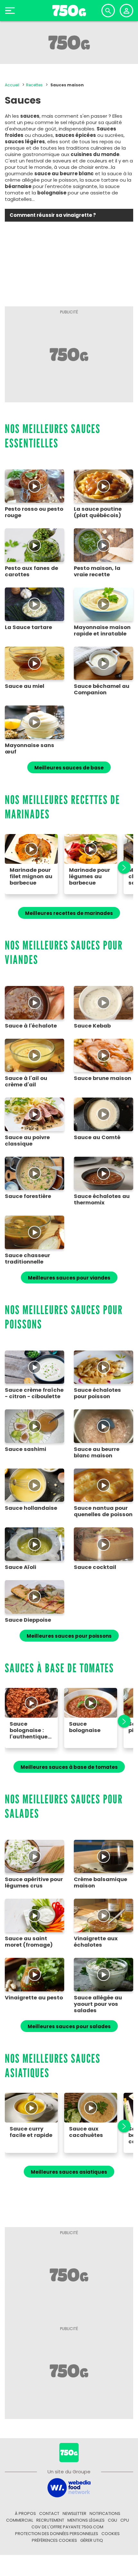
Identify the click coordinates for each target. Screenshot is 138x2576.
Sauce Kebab (92, 1026)
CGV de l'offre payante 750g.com (67, 2527)
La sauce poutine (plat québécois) (98, 512)
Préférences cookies (54, 2540)
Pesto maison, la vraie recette (97, 571)
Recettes (34, 85)
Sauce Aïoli (21, 1567)
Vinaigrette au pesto (34, 1998)
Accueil (12, 85)
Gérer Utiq (92, 2540)
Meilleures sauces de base (69, 768)
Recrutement (50, 2520)
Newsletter (74, 2513)
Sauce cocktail (95, 1567)
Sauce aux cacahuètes (86, 2132)
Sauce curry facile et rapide (31, 2132)
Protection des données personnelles (57, 2534)
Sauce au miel (25, 686)
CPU (125, 2520)
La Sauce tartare (28, 627)
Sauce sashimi (26, 1449)
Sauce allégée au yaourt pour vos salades (98, 2004)
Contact (49, 2513)
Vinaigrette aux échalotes (96, 1942)
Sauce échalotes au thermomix (102, 1200)
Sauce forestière (28, 1196)
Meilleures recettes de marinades (69, 913)
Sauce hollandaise (31, 1508)
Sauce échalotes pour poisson (97, 1393)
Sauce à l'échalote (31, 1026)
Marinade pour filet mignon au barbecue (31, 877)
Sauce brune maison (103, 1078)
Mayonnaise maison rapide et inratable (102, 631)
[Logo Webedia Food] (69, 2487)
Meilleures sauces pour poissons (69, 1636)
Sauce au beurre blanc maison (97, 1453)
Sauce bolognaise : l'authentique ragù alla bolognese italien (29, 1730)
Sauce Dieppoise (28, 1620)
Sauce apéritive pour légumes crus (34, 1883)
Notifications (105, 2513)
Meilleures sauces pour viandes (69, 1278)
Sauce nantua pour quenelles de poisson (103, 1511)
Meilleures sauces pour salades (69, 2026)
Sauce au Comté (97, 1138)
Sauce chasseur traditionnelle (27, 1259)
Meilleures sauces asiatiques (69, 2172)
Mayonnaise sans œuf (30, 749)
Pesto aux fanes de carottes (31, 571)
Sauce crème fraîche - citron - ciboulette (34, 1393)
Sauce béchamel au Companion (102, 689)
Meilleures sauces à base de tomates (69, 1767)
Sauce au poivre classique (27, 1141)
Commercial (20, 2520)
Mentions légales (86, 2520)
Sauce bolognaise (85, 1727)
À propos (25, 2513)
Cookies (111, 2534)
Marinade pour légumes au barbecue (90, 877)
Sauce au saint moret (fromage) (29, 1942)
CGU (112, 2520)
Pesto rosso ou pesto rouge (34, 512)
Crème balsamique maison (100, 1883)
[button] (121, 867)
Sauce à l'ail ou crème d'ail (26, 1082)
